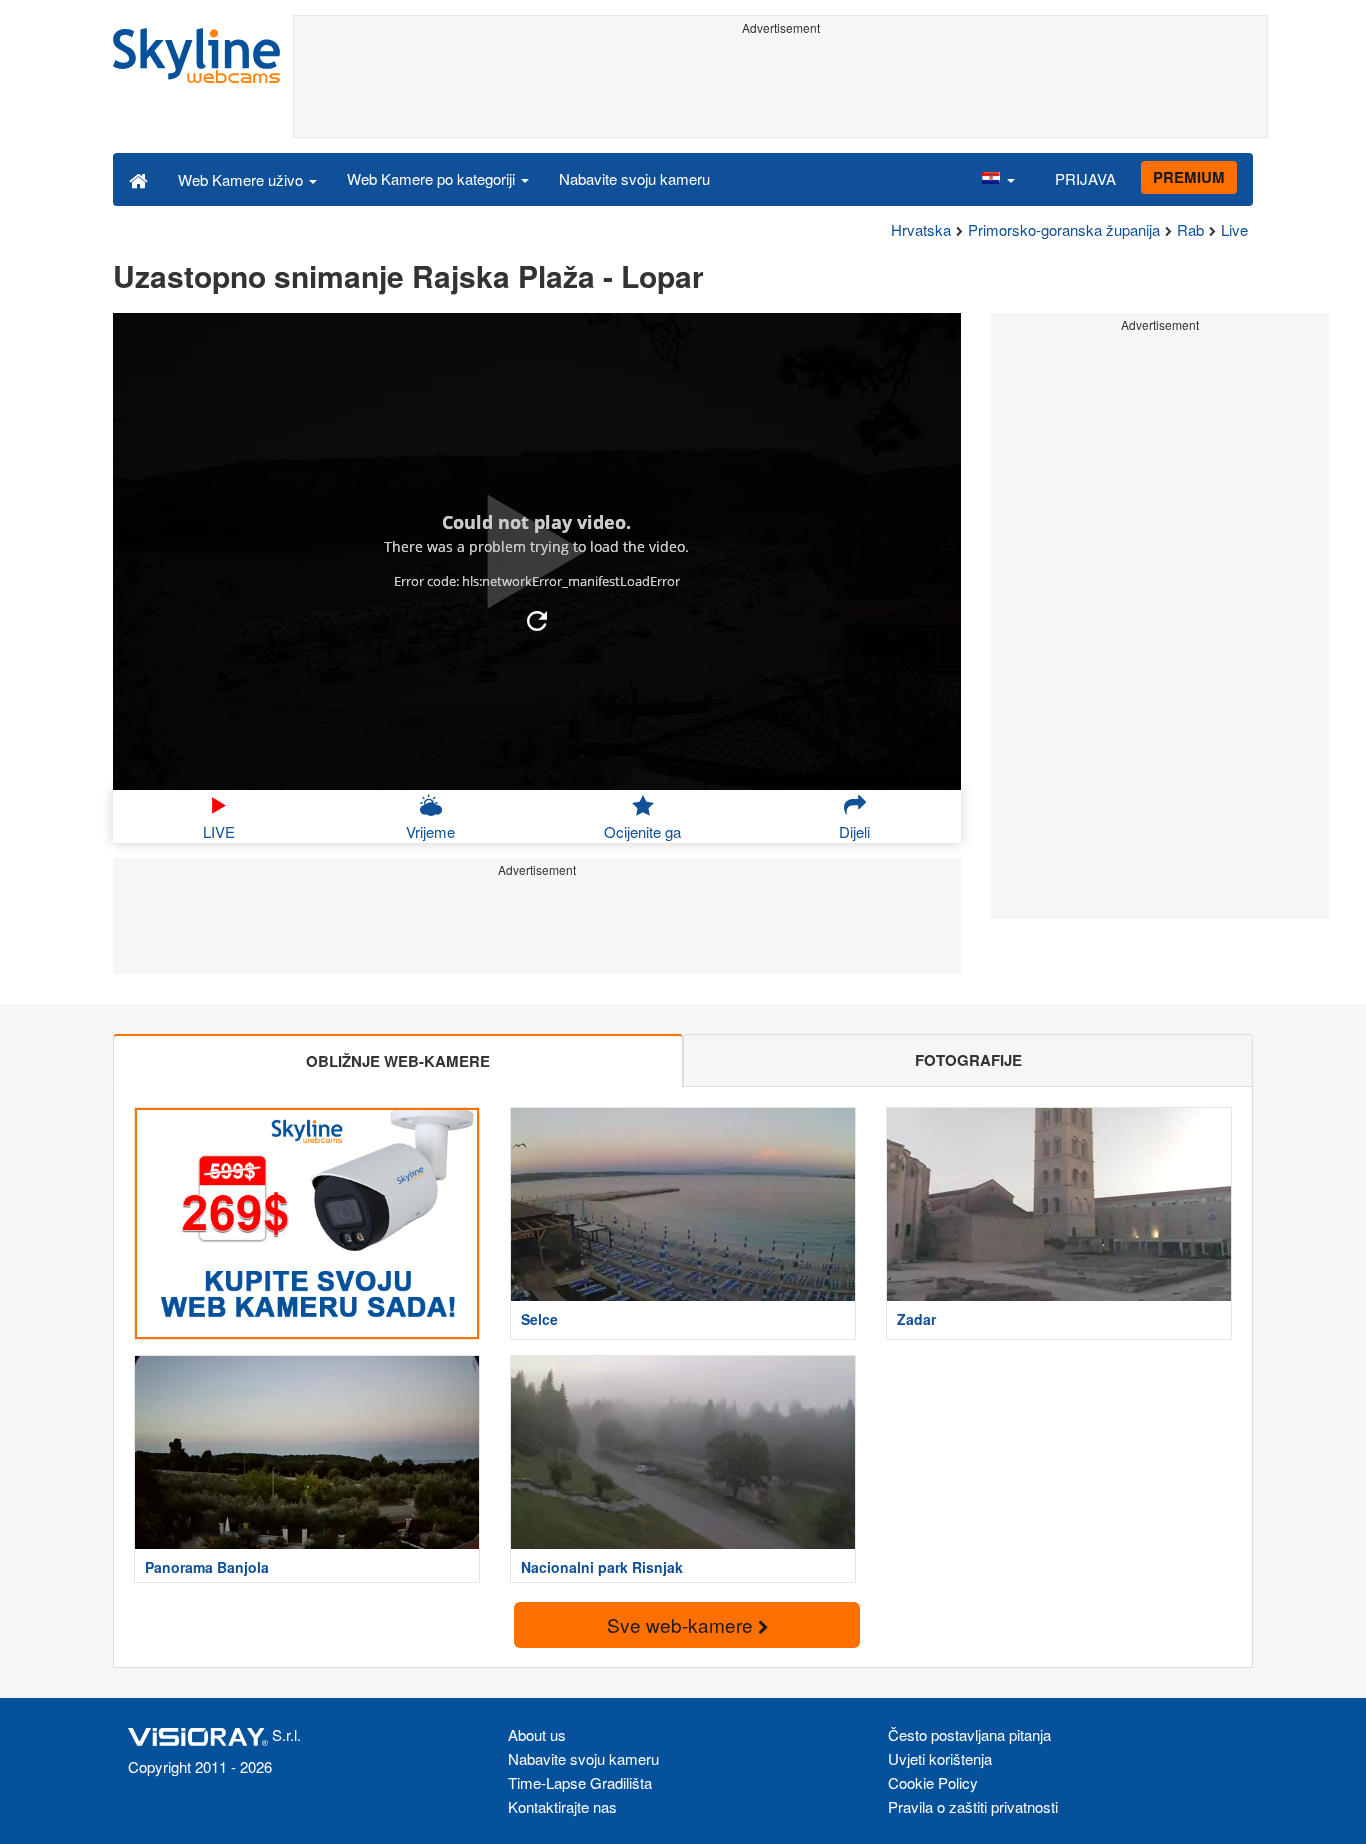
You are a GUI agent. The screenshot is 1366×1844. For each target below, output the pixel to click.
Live (1234, 229)
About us (537, 1734)
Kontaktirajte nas (562, 1806)
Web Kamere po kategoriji (433, 178)
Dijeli (854, 831)
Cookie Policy (933, 1782)
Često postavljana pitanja (969, 1734)
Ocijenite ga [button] (642, 831)
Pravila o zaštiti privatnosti (973, 1806)
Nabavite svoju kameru (634, 178)
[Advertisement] (780, 87)
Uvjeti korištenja (940, 1758)
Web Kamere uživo (242, 179)
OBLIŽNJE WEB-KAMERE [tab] (398, 1061)
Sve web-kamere (682, 1624)
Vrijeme (430, 831)
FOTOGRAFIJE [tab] (968, 1060)
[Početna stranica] (138, 179)
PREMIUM (1189, 177)
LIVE (219, 831)
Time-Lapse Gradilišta (580, 1782)
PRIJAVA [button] (1085, 178)
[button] (998, 179)
